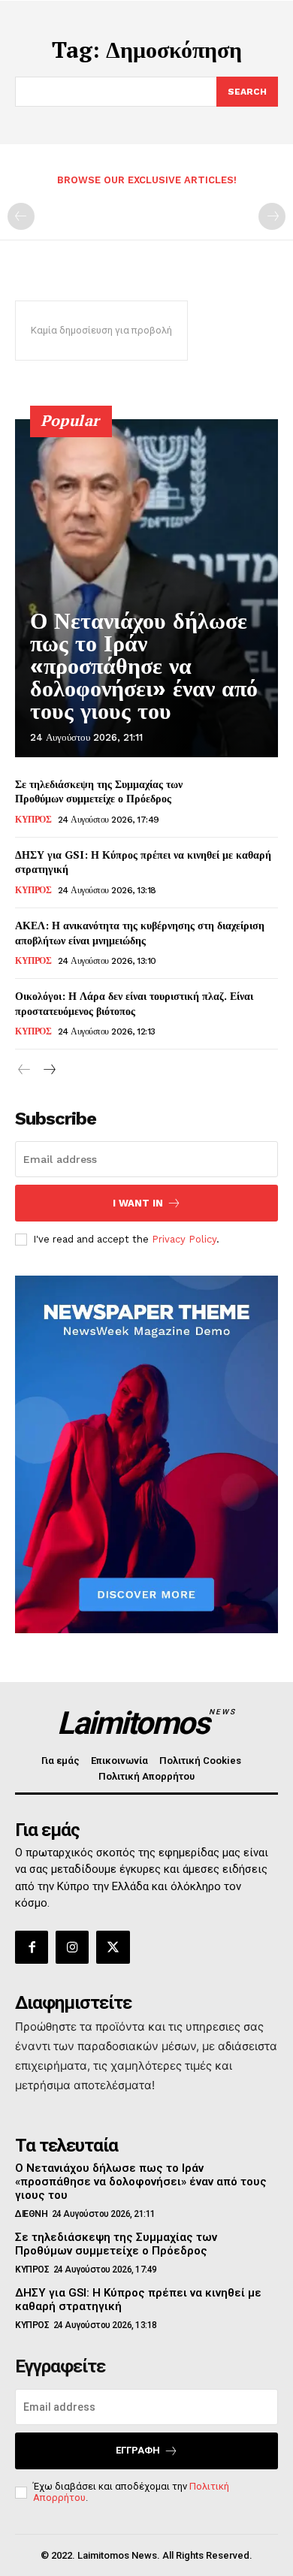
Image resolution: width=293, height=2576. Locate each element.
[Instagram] (72, 1947)
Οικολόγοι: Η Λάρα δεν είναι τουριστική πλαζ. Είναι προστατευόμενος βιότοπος (134, 1003)
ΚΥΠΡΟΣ (33, 820)
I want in (138, 1203)
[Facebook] (32, 1947)
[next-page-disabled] (272, 216)
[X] (113, 1947)
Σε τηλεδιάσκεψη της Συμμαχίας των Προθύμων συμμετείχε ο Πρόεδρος (99, 791)
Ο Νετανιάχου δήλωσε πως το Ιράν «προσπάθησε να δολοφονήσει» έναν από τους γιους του (144, 666)
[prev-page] (21, 216)
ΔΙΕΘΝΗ (31, 2214)
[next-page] (48, 1070)
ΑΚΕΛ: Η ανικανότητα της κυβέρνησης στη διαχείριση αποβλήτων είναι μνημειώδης (140, 933)
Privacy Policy (184, 1239)
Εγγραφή (138, 2450)
